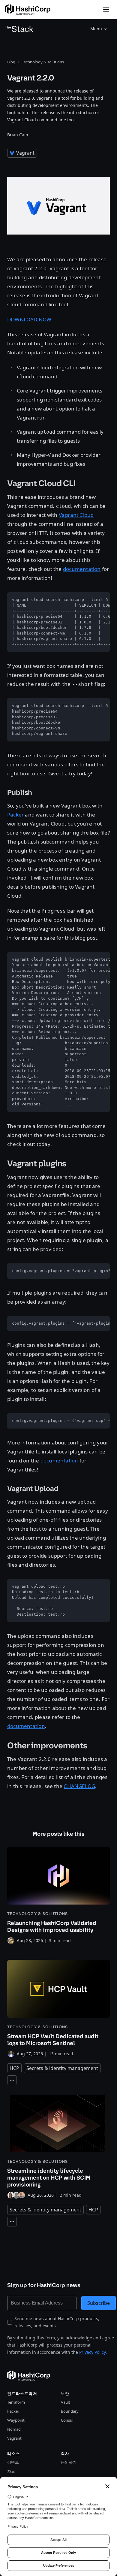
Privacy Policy (92, 2352)
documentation (82, 569)
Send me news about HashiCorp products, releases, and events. (57, 2322)
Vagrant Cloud (76, 515)
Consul (67, 2420)
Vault (66, 2402)
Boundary (70, 2411)
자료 (11, 2471)
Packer (15, 815)
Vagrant (14, 2438)
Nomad (14, 2429)
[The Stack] (19, 29)
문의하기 (69, 2462)
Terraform (16, 2402)
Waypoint (16, 2420)
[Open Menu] (106, 10)
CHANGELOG (79, 1786)
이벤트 (13, 2462)
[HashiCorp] (28, 10)
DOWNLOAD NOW (29, 319)
